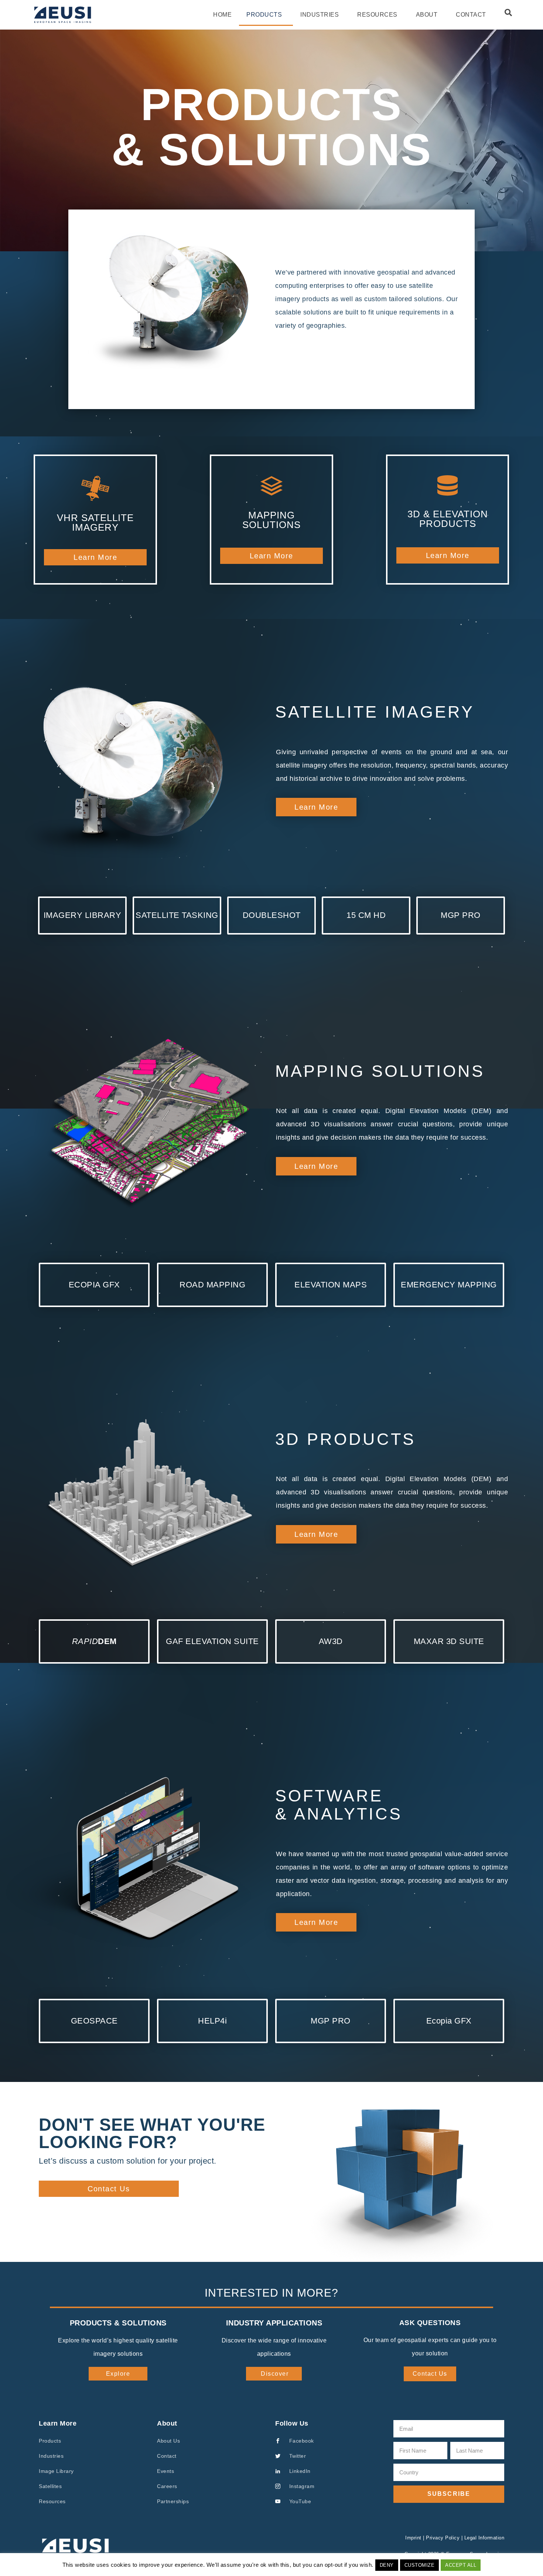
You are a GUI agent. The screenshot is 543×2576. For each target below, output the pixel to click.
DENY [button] (387, 2565)
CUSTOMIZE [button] (420, 2565)
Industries (320, 15)
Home (222, 15)
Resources (377, 15)
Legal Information (484, 2538)
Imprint (413, 2538)
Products (264, 15)
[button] (508, 13)
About (427, 15)
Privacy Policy (443, 2538)
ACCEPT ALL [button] (461, 2565)
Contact (471, 15)
